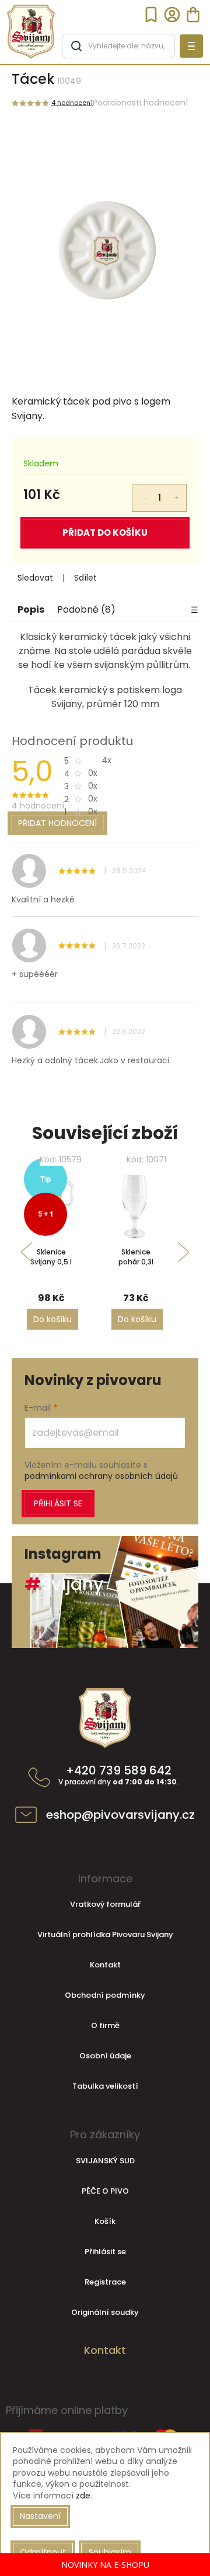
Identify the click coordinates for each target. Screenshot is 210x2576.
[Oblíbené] (151, 15)
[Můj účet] (172, 15)
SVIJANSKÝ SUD (105, 2161)
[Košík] (193, 15)
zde (83, 2496)
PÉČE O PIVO (105, 2191)
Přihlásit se (58, 1503)
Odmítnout (43, 2552)
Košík (105, 2221)
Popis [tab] (31, 610)
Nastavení (40, 2516)
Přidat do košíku (105, 533)
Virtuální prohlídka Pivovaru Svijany (105, 1934)
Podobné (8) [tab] (86, 610)
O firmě (105, 2025)
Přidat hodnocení (57, 823)
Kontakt (105, 1965)
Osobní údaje (105, 2056)
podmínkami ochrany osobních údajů (101, 1476)
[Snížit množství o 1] (138, 491)
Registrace (105, 2282)
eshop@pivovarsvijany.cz (120, 1815)
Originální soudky (105, 2312)
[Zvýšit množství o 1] (180, 491)
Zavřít (113, 578)
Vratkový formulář (105, 1904)
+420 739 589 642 (118, 1776)
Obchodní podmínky (105, 1995)
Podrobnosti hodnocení (140, 103)
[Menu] (191, 46)
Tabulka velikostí (105, 2086)
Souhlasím (110, 2552)
